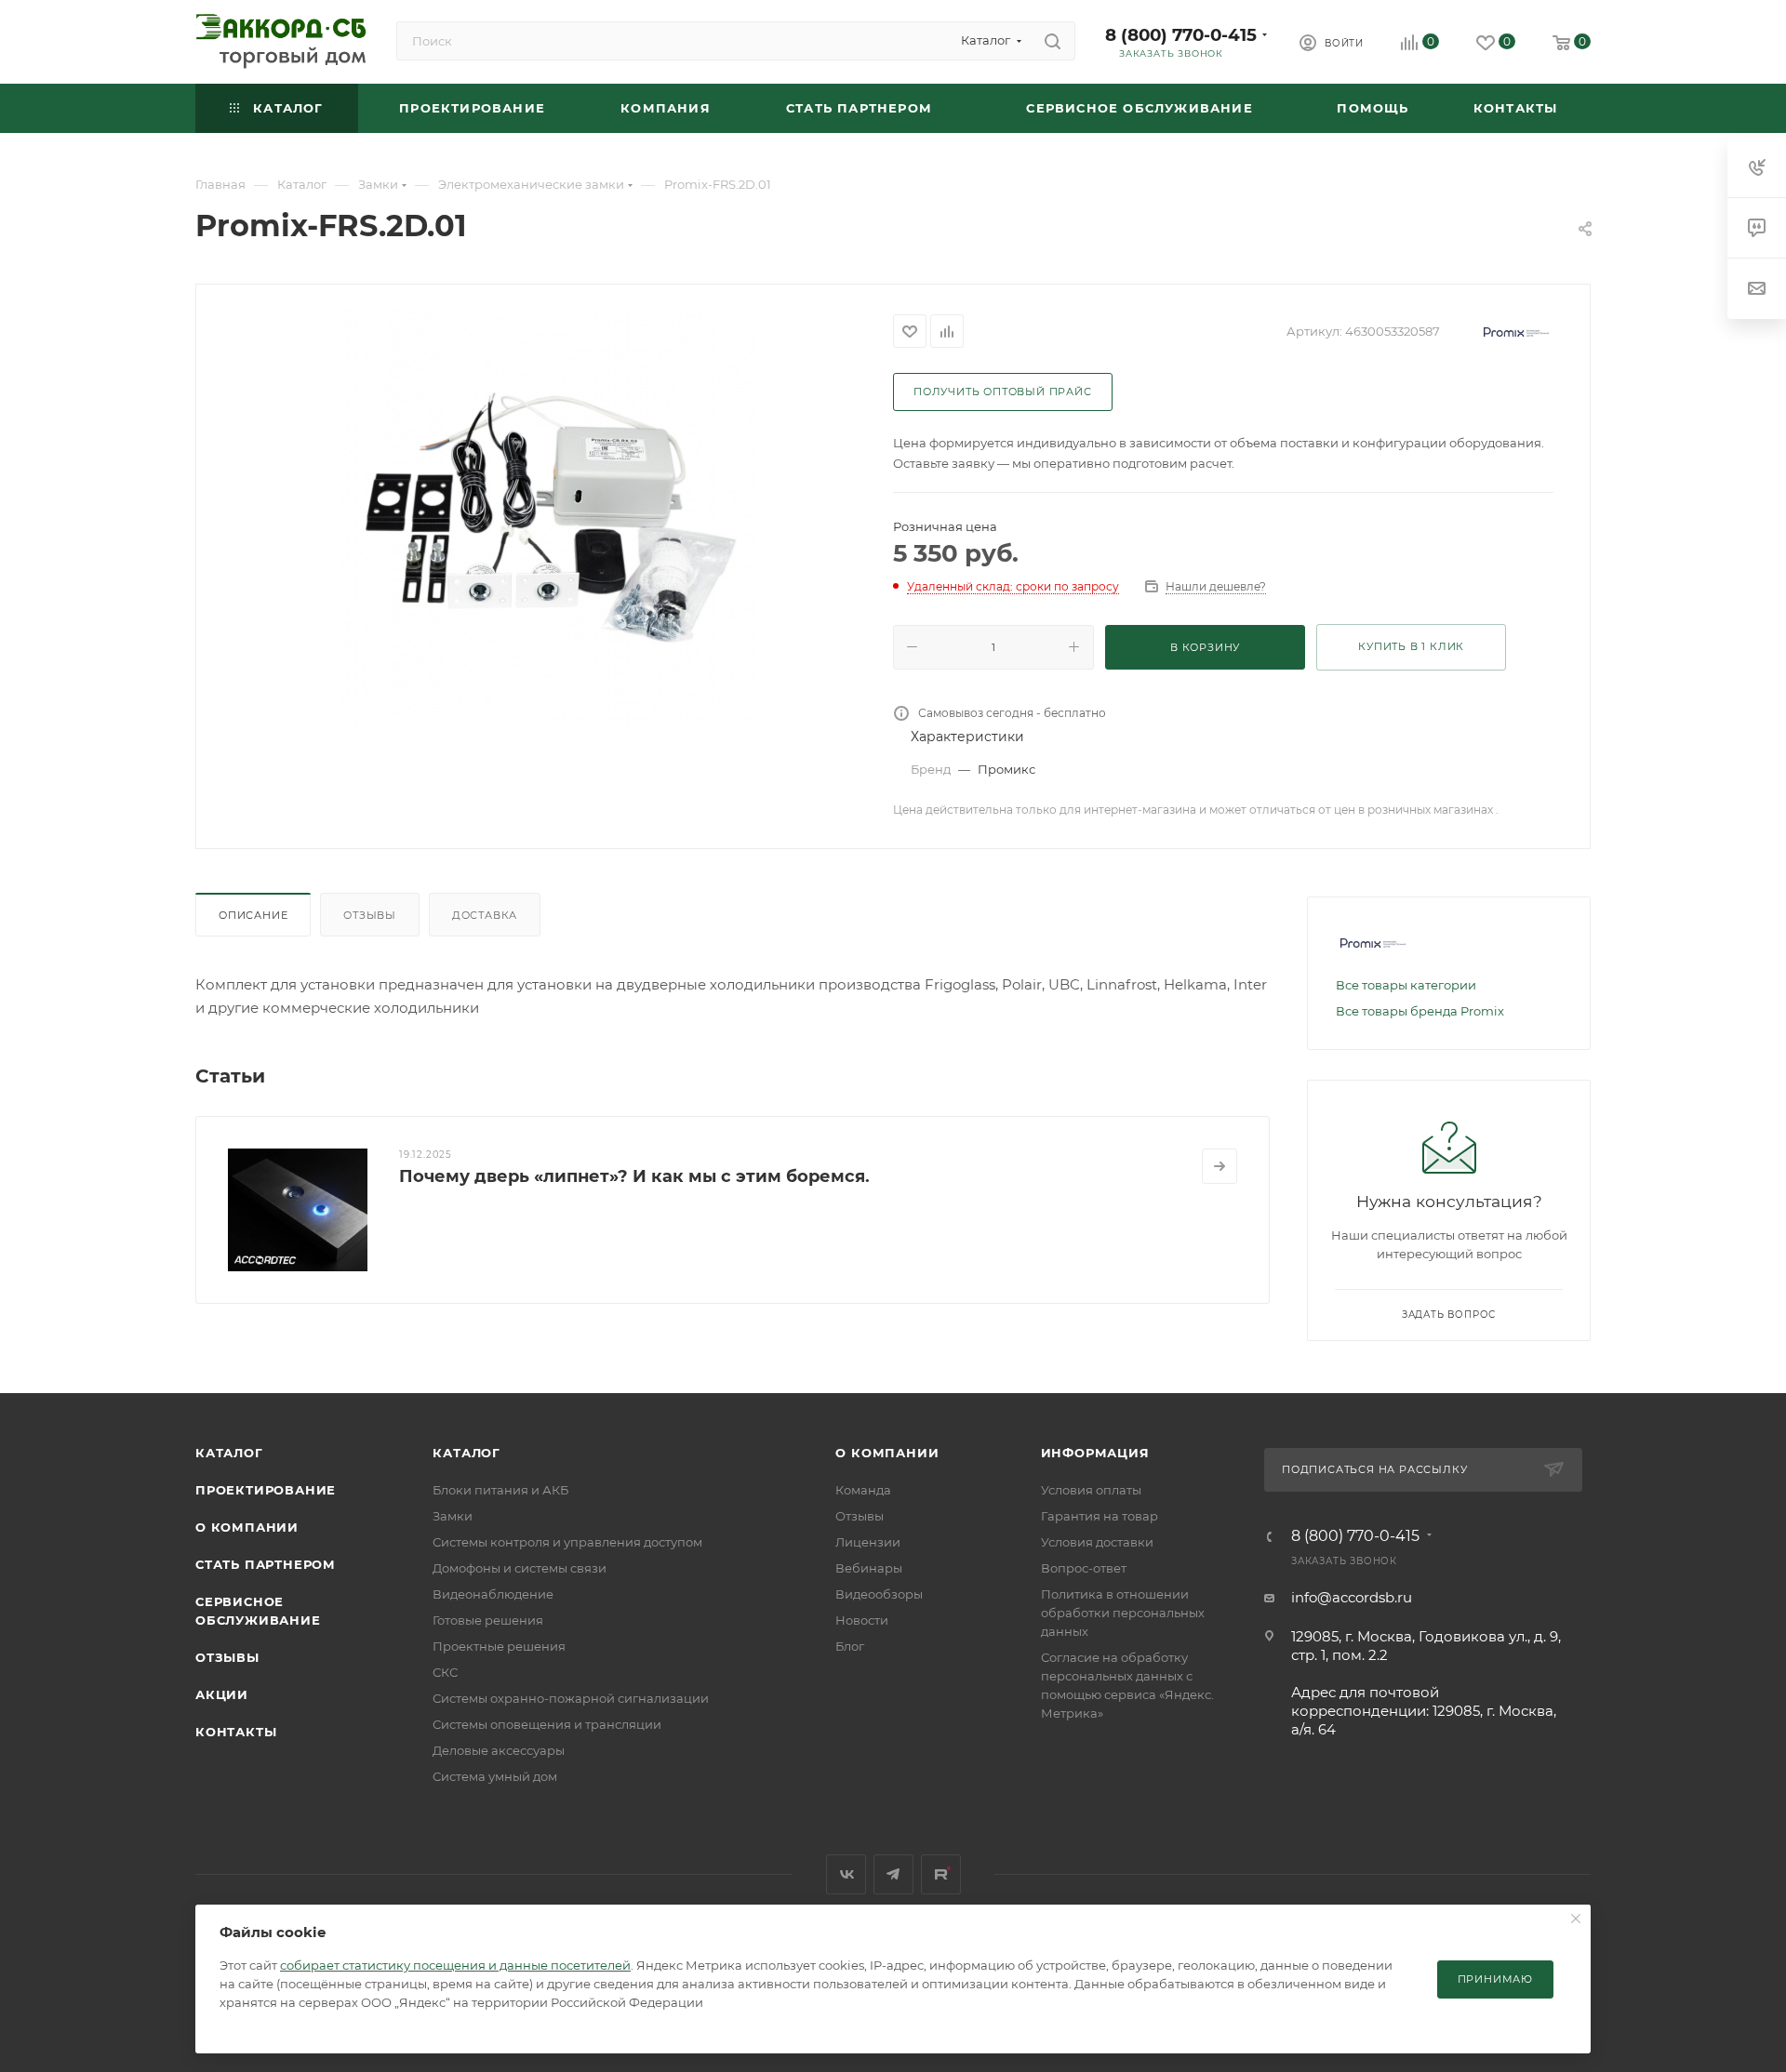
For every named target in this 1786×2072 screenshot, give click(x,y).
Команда (863, 1490)
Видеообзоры (879, 1594)
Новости (862, 1620)
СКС (445, 1672)
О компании (247, 1527)
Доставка (485, 915)
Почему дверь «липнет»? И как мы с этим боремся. (634, 1176)
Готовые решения (488, 1620)
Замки (453, 1516)
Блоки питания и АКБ (500, 1490)
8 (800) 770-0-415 (1181, 35)
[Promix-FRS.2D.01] (545, 519)
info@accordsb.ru (1352, 1597)
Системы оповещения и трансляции (547, 1724)
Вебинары (869, 1568)
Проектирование (266, 1490)
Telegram (893, 1874)
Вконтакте (846, 1874)
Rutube (941, 1874)
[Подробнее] (1220, 1166)
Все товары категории (1406, 985)
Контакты (236, 1732)
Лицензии (868, 1542)
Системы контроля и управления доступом (567, 1542)
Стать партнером (266, 1564)
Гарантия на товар (1100, 1516)
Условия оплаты (1091, 1490)
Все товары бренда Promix (1420, 1011)
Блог (850, 1646)
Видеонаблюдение (493, 1594)
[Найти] (1053, 41)
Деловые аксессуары (499, 1750)
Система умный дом (495, 1776)
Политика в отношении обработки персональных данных (1123, 1613)
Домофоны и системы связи (520, 1568)
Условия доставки (1097, 1542)
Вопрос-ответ (1084, 1568)
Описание (253, 915)
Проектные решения (499, 1646)
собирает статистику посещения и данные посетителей (455, 1965)
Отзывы (370, 915)
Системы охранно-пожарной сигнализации (571, 1698)
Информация (1095, 1453)
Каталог (229, 1453)
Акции (222, 1694)
